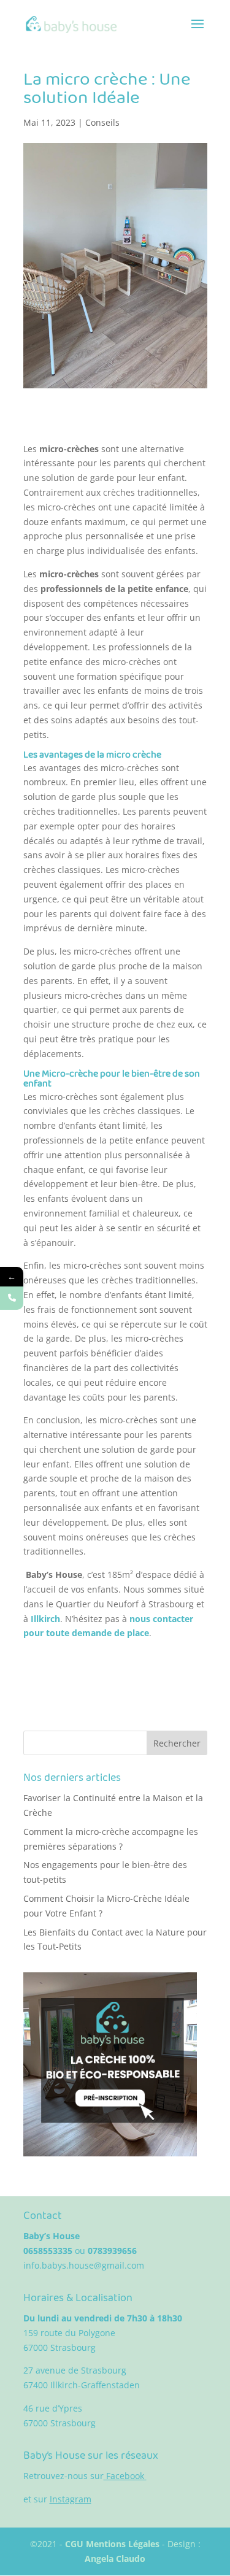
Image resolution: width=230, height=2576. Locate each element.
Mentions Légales (124, 2544)
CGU (75, 2544)
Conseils (102, 122)
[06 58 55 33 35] (12, 1298)
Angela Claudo (115, 2559)
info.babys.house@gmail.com (84, 2265)
